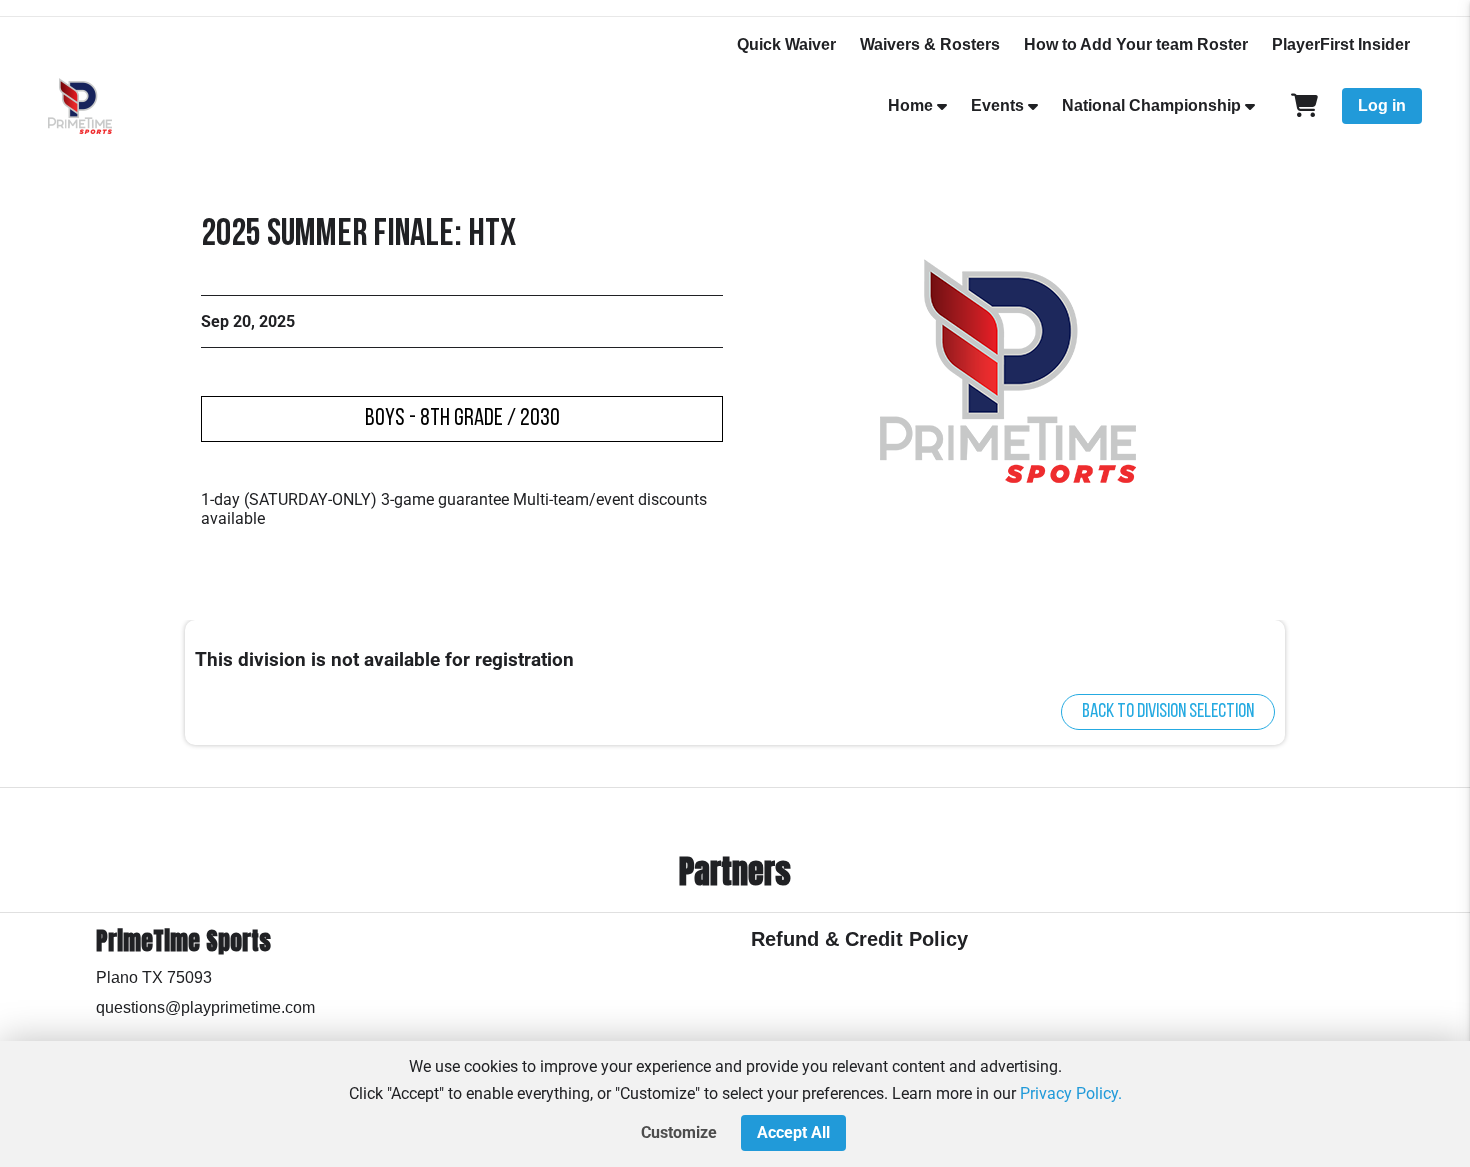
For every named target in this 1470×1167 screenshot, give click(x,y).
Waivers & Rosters (930, 44)
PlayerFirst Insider (1341, 44)
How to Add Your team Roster (1136, 44)
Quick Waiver (786, 44)
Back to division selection (1168, 712)
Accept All (793, 1132)
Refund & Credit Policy (859, 939)
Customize (679, 1132)
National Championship (1151, 105)
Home (910, 105)
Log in (1382, 105)
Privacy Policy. (1071, 1093)
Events (997, 105)
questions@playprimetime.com (205, 1007)
